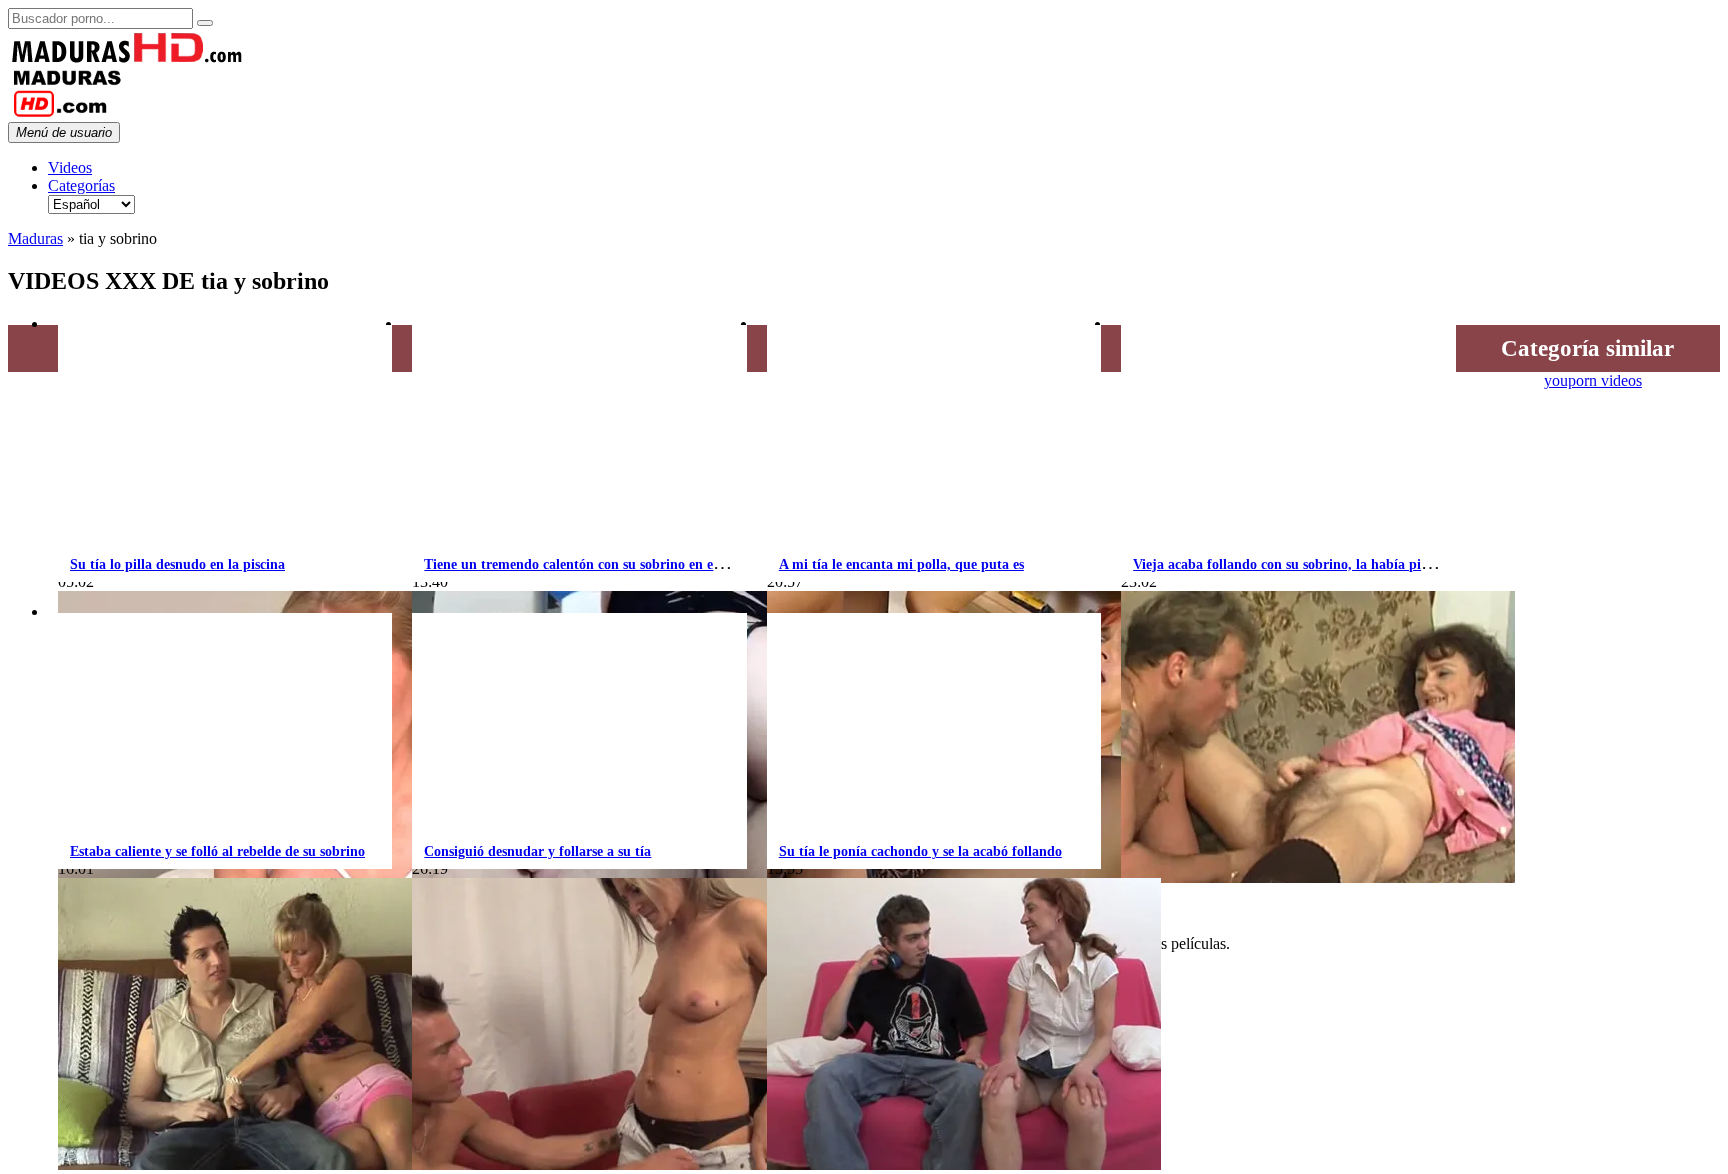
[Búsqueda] (205, 23)
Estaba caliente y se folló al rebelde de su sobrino (217, 851)
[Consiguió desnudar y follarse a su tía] (609, 1164)
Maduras (35, 238)
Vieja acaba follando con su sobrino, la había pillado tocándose (1323, 564)
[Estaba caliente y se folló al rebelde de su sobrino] (255, 1164)
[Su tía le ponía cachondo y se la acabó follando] (964, 1164)
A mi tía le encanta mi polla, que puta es (901, 564)
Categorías (81, 185)
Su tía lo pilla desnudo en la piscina (177, 564)
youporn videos (1593, 380)
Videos (70, 167)
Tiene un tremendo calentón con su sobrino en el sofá (584, 564)
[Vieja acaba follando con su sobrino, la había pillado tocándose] (1318, 877)
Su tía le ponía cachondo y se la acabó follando (920, 851)
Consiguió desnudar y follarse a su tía (537, 851)
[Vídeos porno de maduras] (128, 58)
